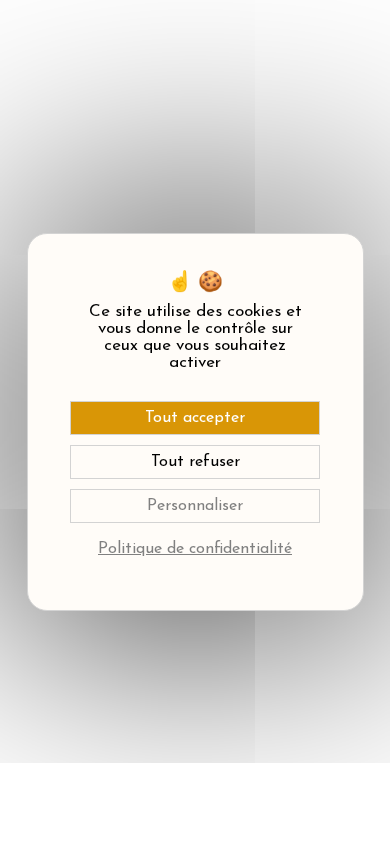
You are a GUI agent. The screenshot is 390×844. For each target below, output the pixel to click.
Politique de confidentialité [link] (195, 549)
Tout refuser (195, 462)
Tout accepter (195, 418)
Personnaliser (195, 506)
